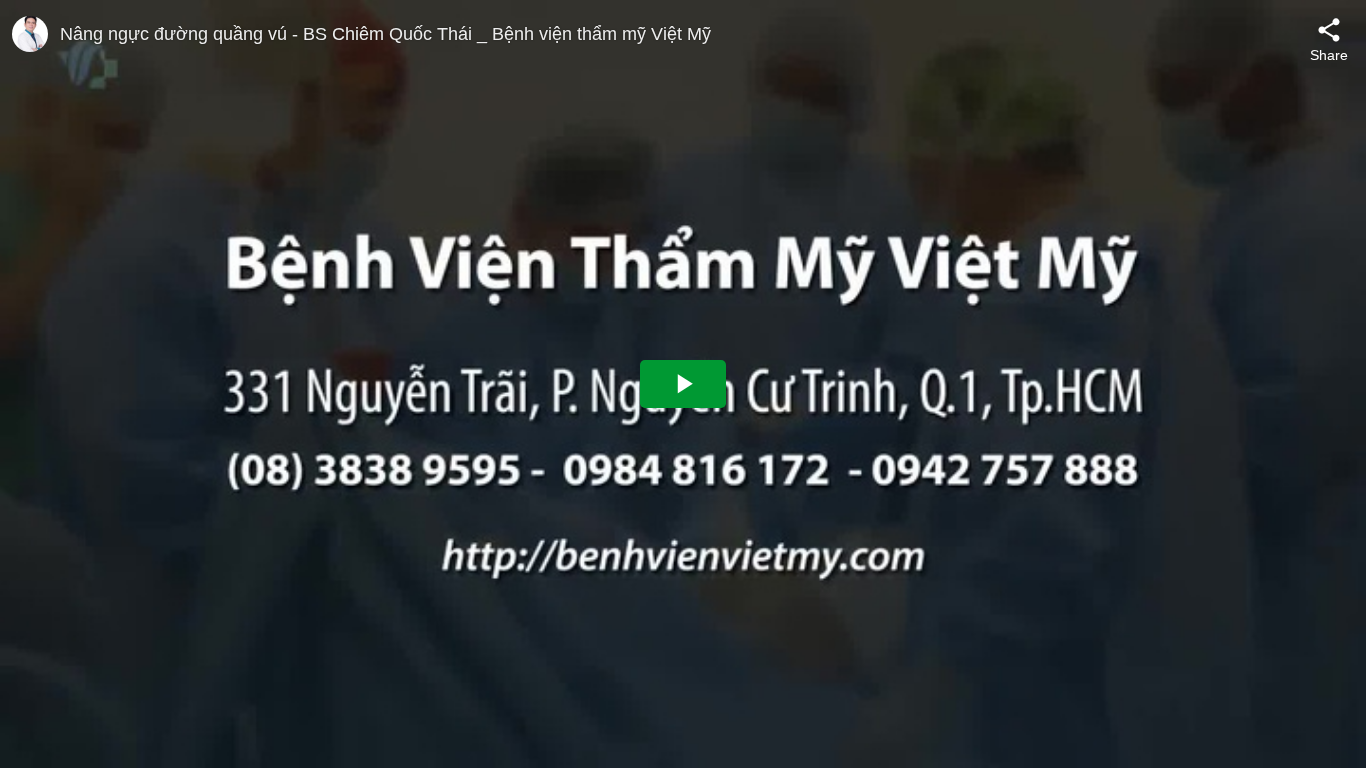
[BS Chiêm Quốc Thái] (30, 34)
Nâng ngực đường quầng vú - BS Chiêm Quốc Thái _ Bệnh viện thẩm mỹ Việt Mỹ (385, 34)
